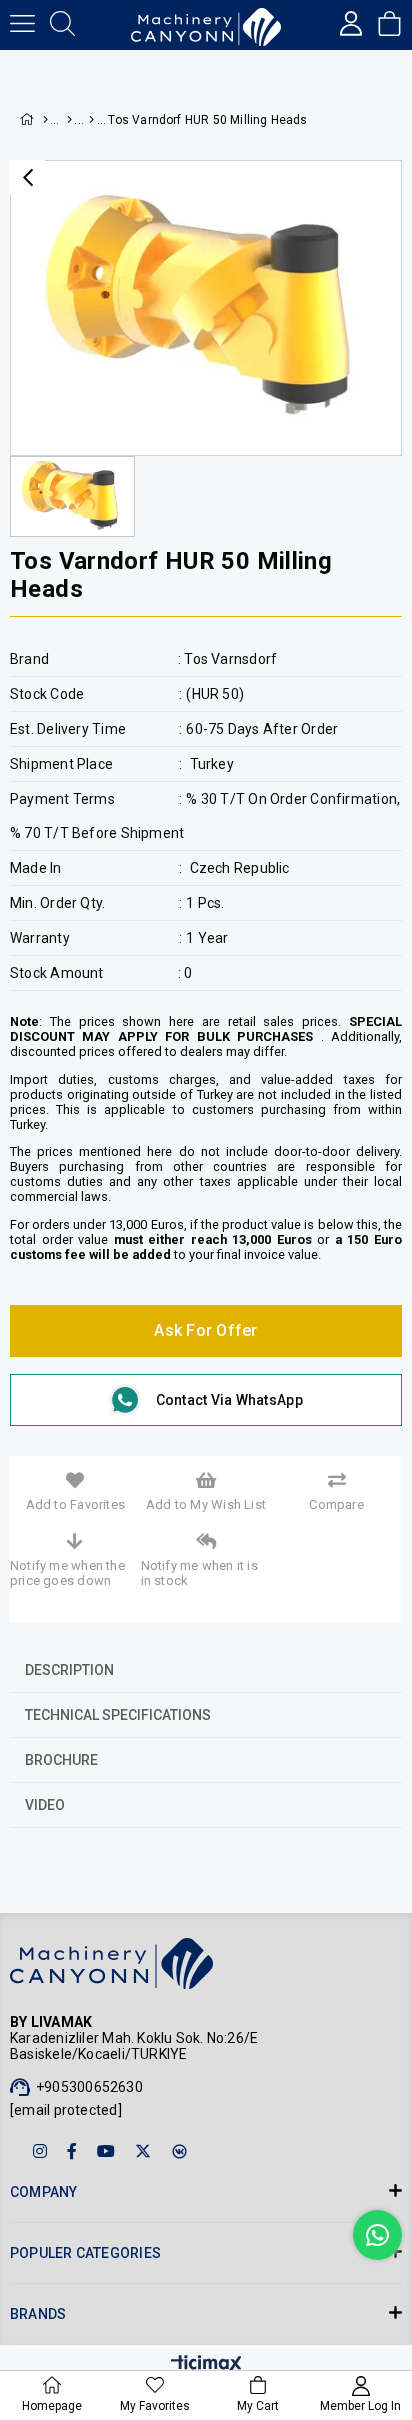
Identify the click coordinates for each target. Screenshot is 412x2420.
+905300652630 (89, 2087)
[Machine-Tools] (69, 120)
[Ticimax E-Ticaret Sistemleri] (206, 2365)
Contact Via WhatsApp (229, 1400)
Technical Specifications (118, 1715)
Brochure (61, 1760)
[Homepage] (44, 120)
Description (69, 1670)
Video (45, 1805)
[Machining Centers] (90, 120)
